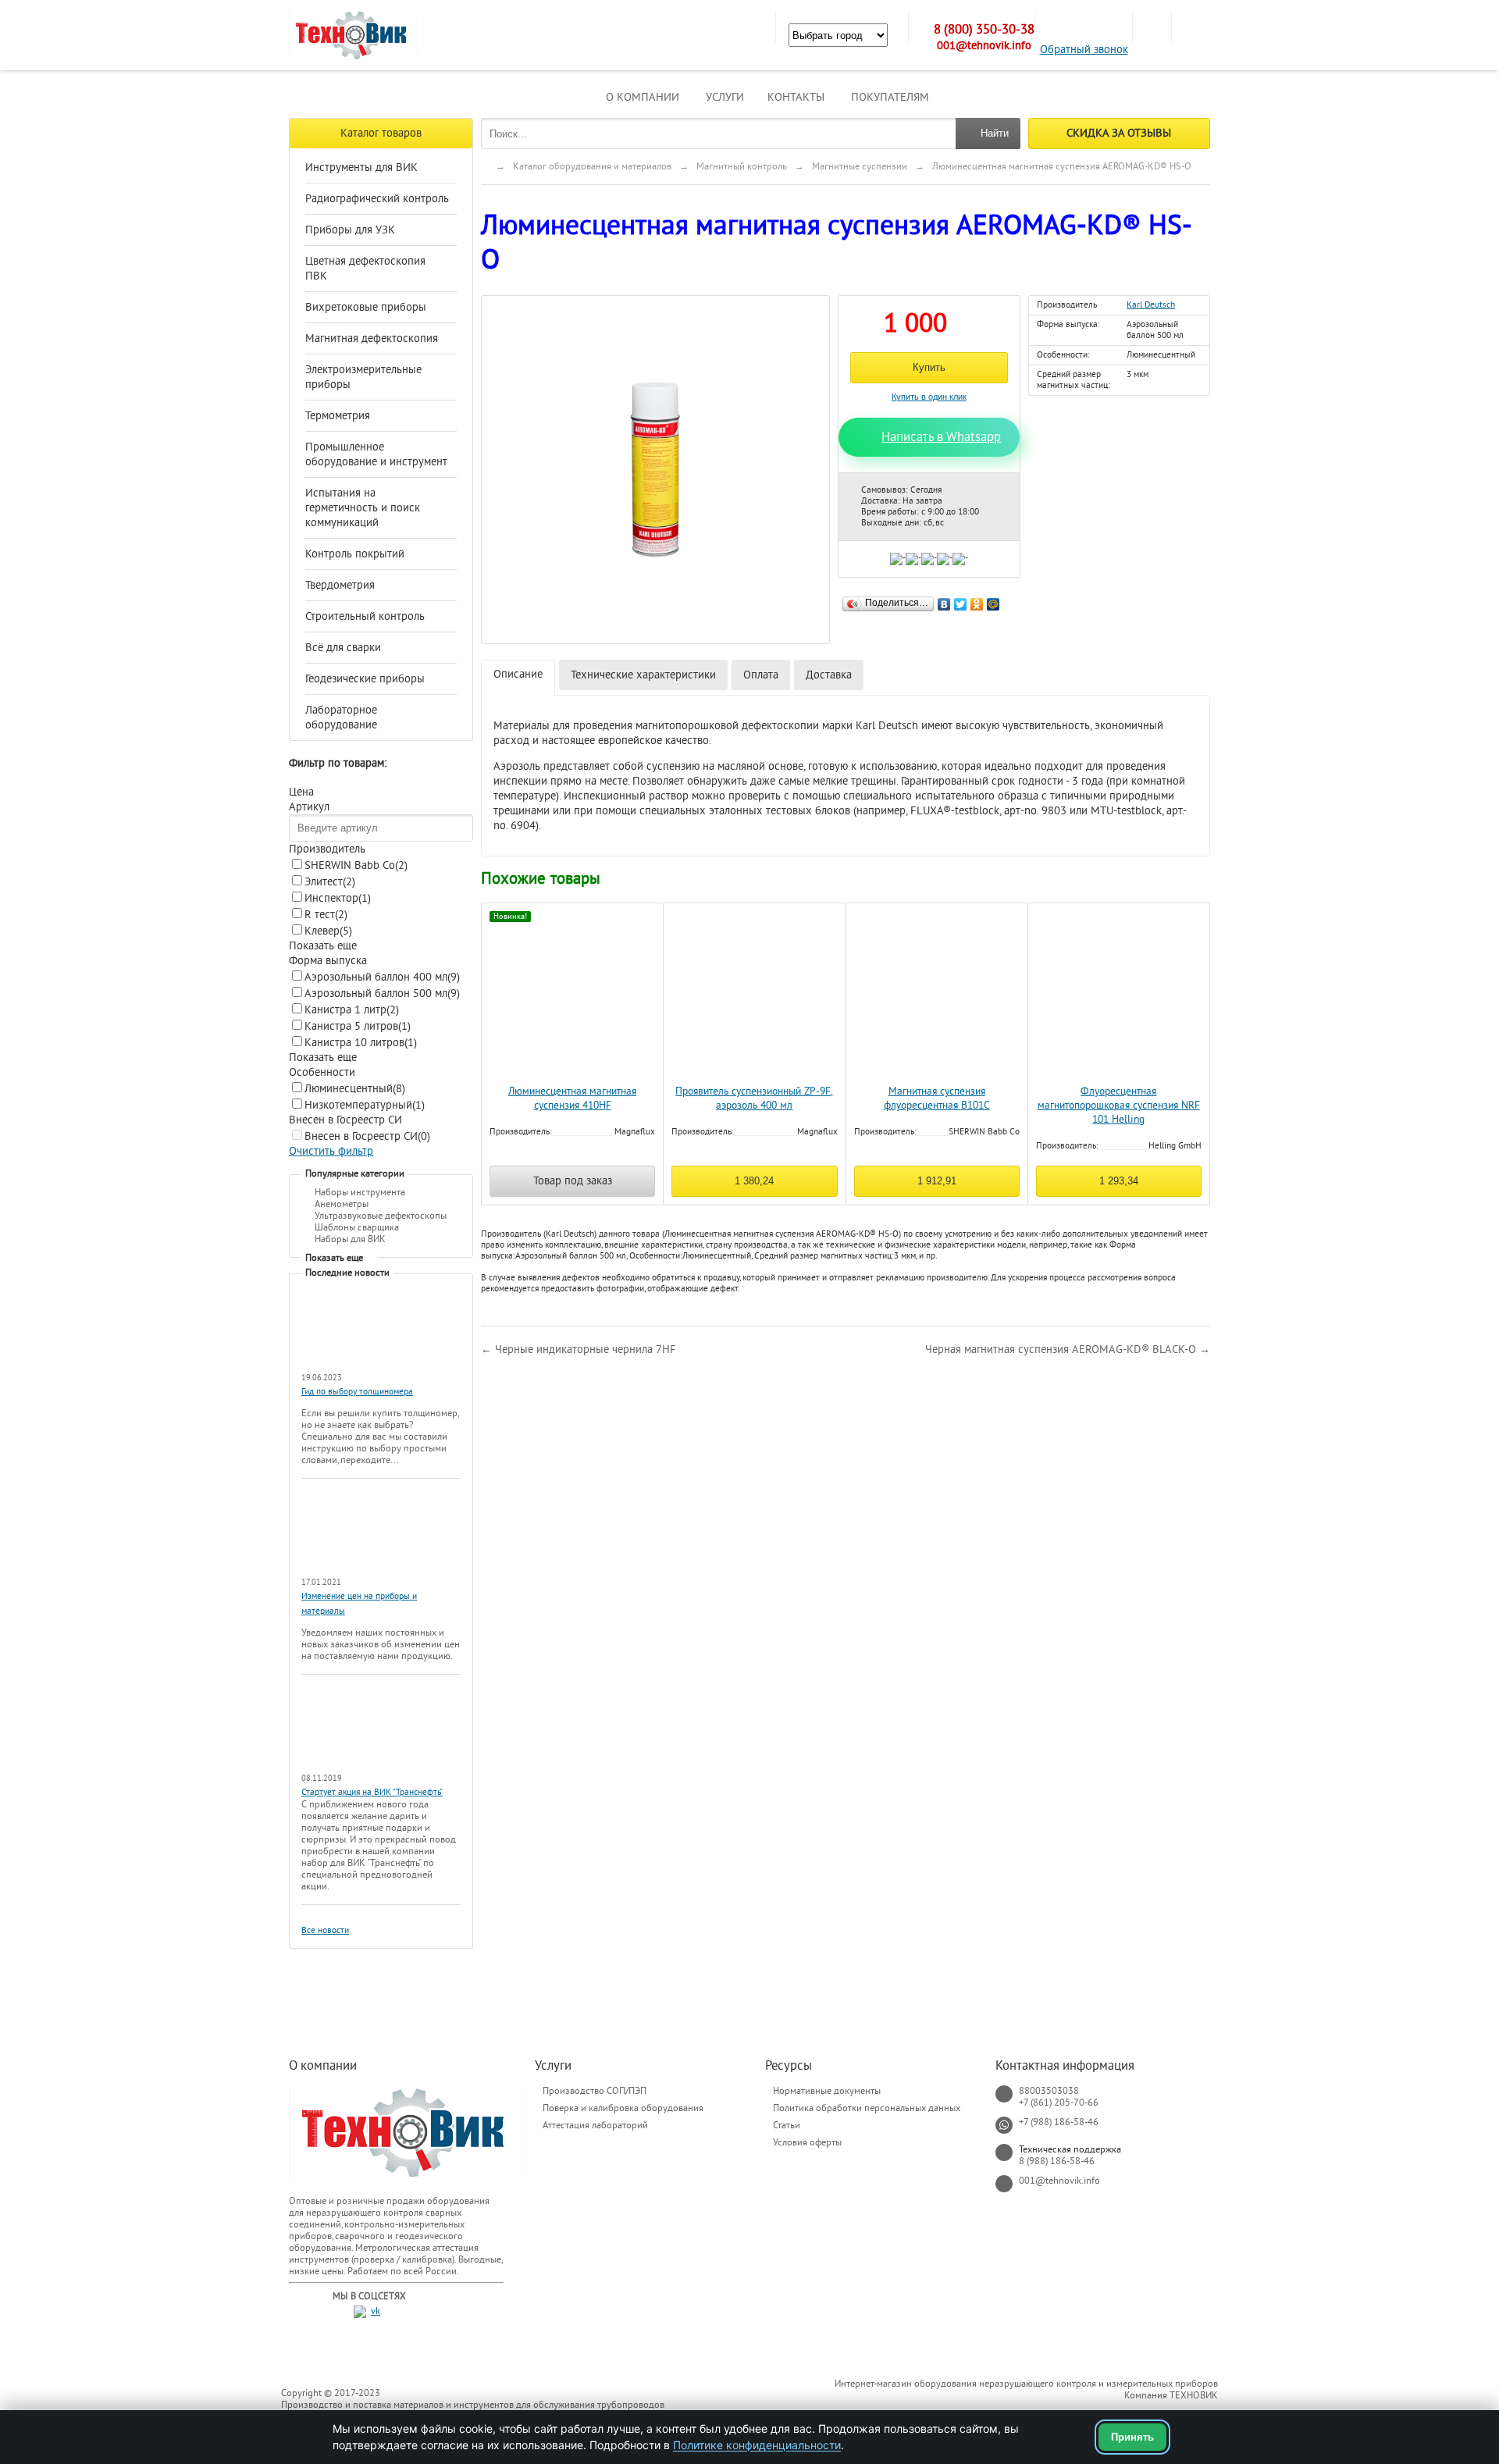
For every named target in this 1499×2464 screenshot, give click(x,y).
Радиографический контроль (377, 199)
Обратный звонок (1084, 50)
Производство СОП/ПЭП (595, 2091)
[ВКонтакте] (944, 600)
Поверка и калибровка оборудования (623, 2108)
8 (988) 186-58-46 (1057, 2161)
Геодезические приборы (365, 679)
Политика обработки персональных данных (867, 2108)
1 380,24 (754, 1181)
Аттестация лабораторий (595, 2125)
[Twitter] (961, 600)
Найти (995, 133)
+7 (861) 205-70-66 (1059, 2103)
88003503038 (1049, 2091)
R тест (326, 915)
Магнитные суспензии (860, 166)
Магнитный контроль (742, 166)
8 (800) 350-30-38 (984, 30)
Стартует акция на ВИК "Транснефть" (372, 1792)
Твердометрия (340, 585)
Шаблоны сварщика (357, 1227)
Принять (1132, 2437)
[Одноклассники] (977, 600)
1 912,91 (937, 1181)
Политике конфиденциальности (757, 2445)
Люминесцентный (355, 1089)
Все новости (325, 1930)
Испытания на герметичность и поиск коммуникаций (363, 508)
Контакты (796, 97)
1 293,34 (1119, 1181)
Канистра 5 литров (358, 1026)
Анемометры (342, 1204)
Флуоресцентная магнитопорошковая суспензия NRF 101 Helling (1119, 1106)
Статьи (787, 2125)
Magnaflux (635, 1132)
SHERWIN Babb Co (356, 865)
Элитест (330, 882)
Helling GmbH (1175, 1146)
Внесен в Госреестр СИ (367, 1136)
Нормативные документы (827, 2091)
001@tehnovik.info (984, 46)
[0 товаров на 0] (1152, 27)
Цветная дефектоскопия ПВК (365, 269)
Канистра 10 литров (361, 1043)
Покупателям (890, 97)
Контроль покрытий (355, 554)
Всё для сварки (343, 648)
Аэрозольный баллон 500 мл (382, 993)
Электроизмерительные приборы (363, 377)
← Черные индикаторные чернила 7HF (579, 1350)
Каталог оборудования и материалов (592, 166)
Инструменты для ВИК (361, 167)
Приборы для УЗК (350, 230)
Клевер (328, 931)
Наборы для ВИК (350, 1239)
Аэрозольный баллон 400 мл (382, 977)
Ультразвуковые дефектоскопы (381, 1216)
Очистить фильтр (331, 1151)
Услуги (725, 97)
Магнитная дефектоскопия (372, 338)
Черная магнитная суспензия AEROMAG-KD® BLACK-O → (1068, 1350)
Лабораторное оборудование (341, 717)
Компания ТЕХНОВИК (1171, 2395)
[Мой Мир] (993, 600)
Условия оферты (807, 2142)
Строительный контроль (365, 616)
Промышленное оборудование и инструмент (376, 454)
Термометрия (338, 416)
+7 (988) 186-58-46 (1059, 2122)
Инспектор (338, 898)
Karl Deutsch (1151, 305)
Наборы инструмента (360, 1192)
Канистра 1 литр (352, 1010)
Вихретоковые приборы (366, 307)
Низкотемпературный (365, 1105)
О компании (643, 97)
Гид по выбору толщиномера (357, 1392)
